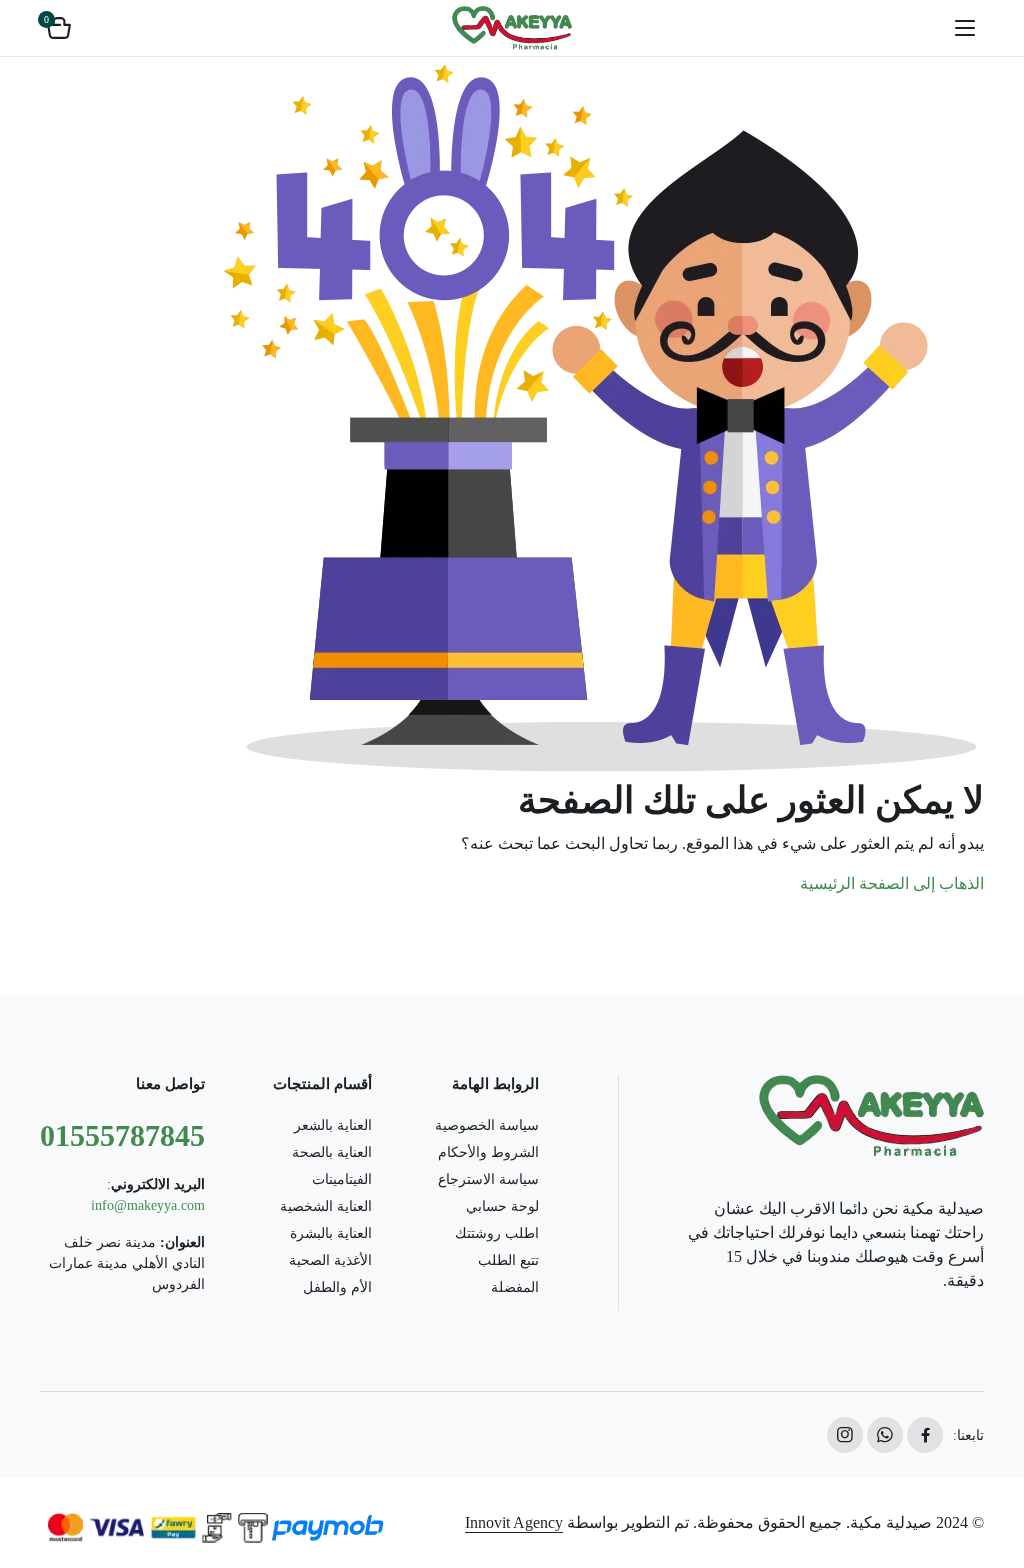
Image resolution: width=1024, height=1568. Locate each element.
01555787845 (122, 1135)
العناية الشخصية (326, 1206)
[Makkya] (512, 28)
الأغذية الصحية (330, 1260)
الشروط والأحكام (488, 1152)
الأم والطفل (337, 1287)
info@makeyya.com (148, 1205)
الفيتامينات (342, 1179)
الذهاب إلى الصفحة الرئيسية (892, 883)
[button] (59, 28)
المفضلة (515, 1287)
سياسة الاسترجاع (488, 1179)
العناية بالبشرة (331, 1233)
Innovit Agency (514, 1522)
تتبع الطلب (508, 1260)
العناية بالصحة (332, 1152)
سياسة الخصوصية (487, 1125)
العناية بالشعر (333, 1125)
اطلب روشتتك (497, 1233)
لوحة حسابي (502, 1206)
